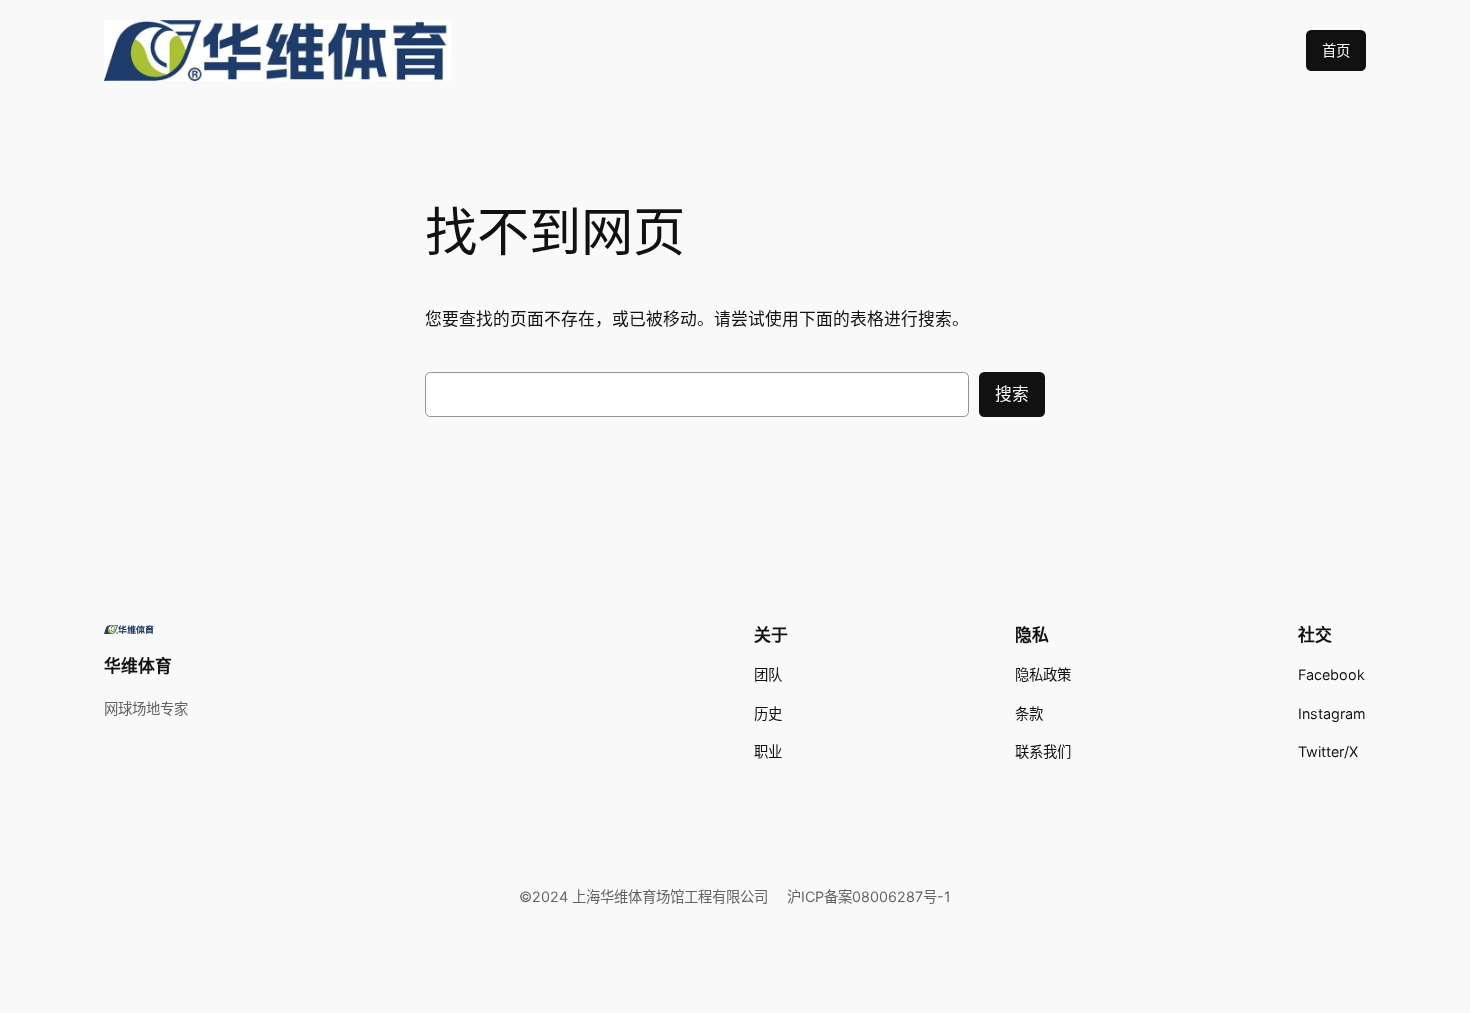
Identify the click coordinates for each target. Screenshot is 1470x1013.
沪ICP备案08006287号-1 (869, 896)
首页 (1336, 50)
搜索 (1012, 394)
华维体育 (138, 666)
